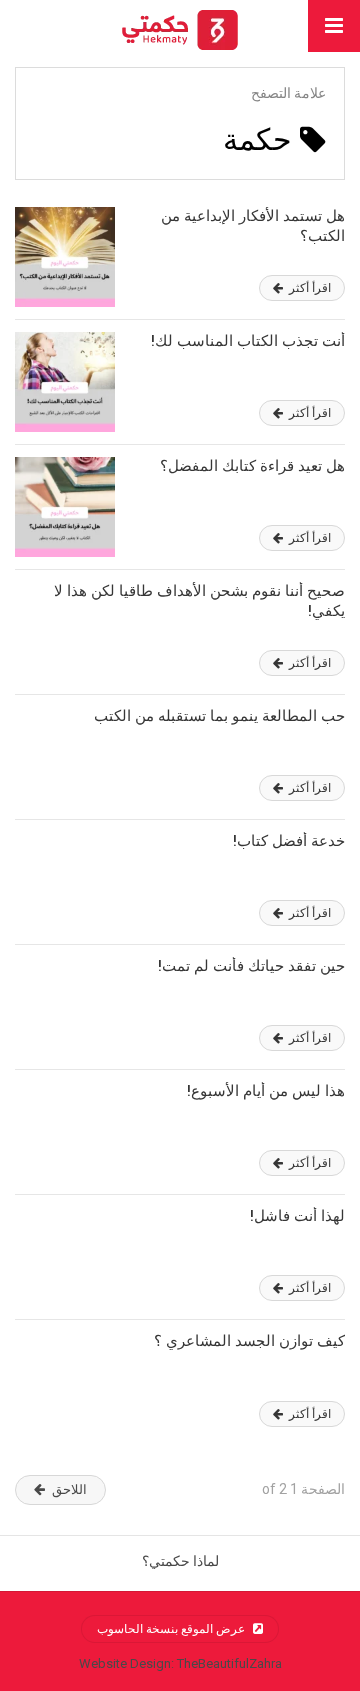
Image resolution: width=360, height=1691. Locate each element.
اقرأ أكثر (308, 288)
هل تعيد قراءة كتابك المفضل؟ (252, 466)
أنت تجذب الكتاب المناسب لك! (248, 341)
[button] (334, 26)
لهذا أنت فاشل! (297, 1216)
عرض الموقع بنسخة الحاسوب (172, 1629)
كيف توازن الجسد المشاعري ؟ (249, 1341)
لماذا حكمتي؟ (180, 1561)
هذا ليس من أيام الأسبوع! (266, 1091)
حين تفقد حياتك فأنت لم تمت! (251, 966)
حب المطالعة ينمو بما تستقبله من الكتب (219, 716)
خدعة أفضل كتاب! (289, 841)
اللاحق (69, 1489)
